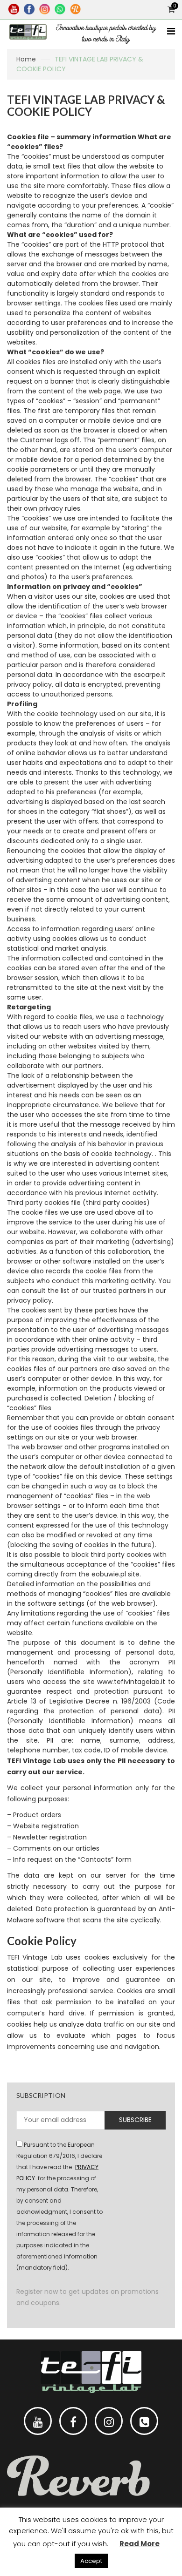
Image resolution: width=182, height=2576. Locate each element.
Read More (140, 2544)
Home (26, 59)
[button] (91, 1697)
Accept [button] (91, 2561)
